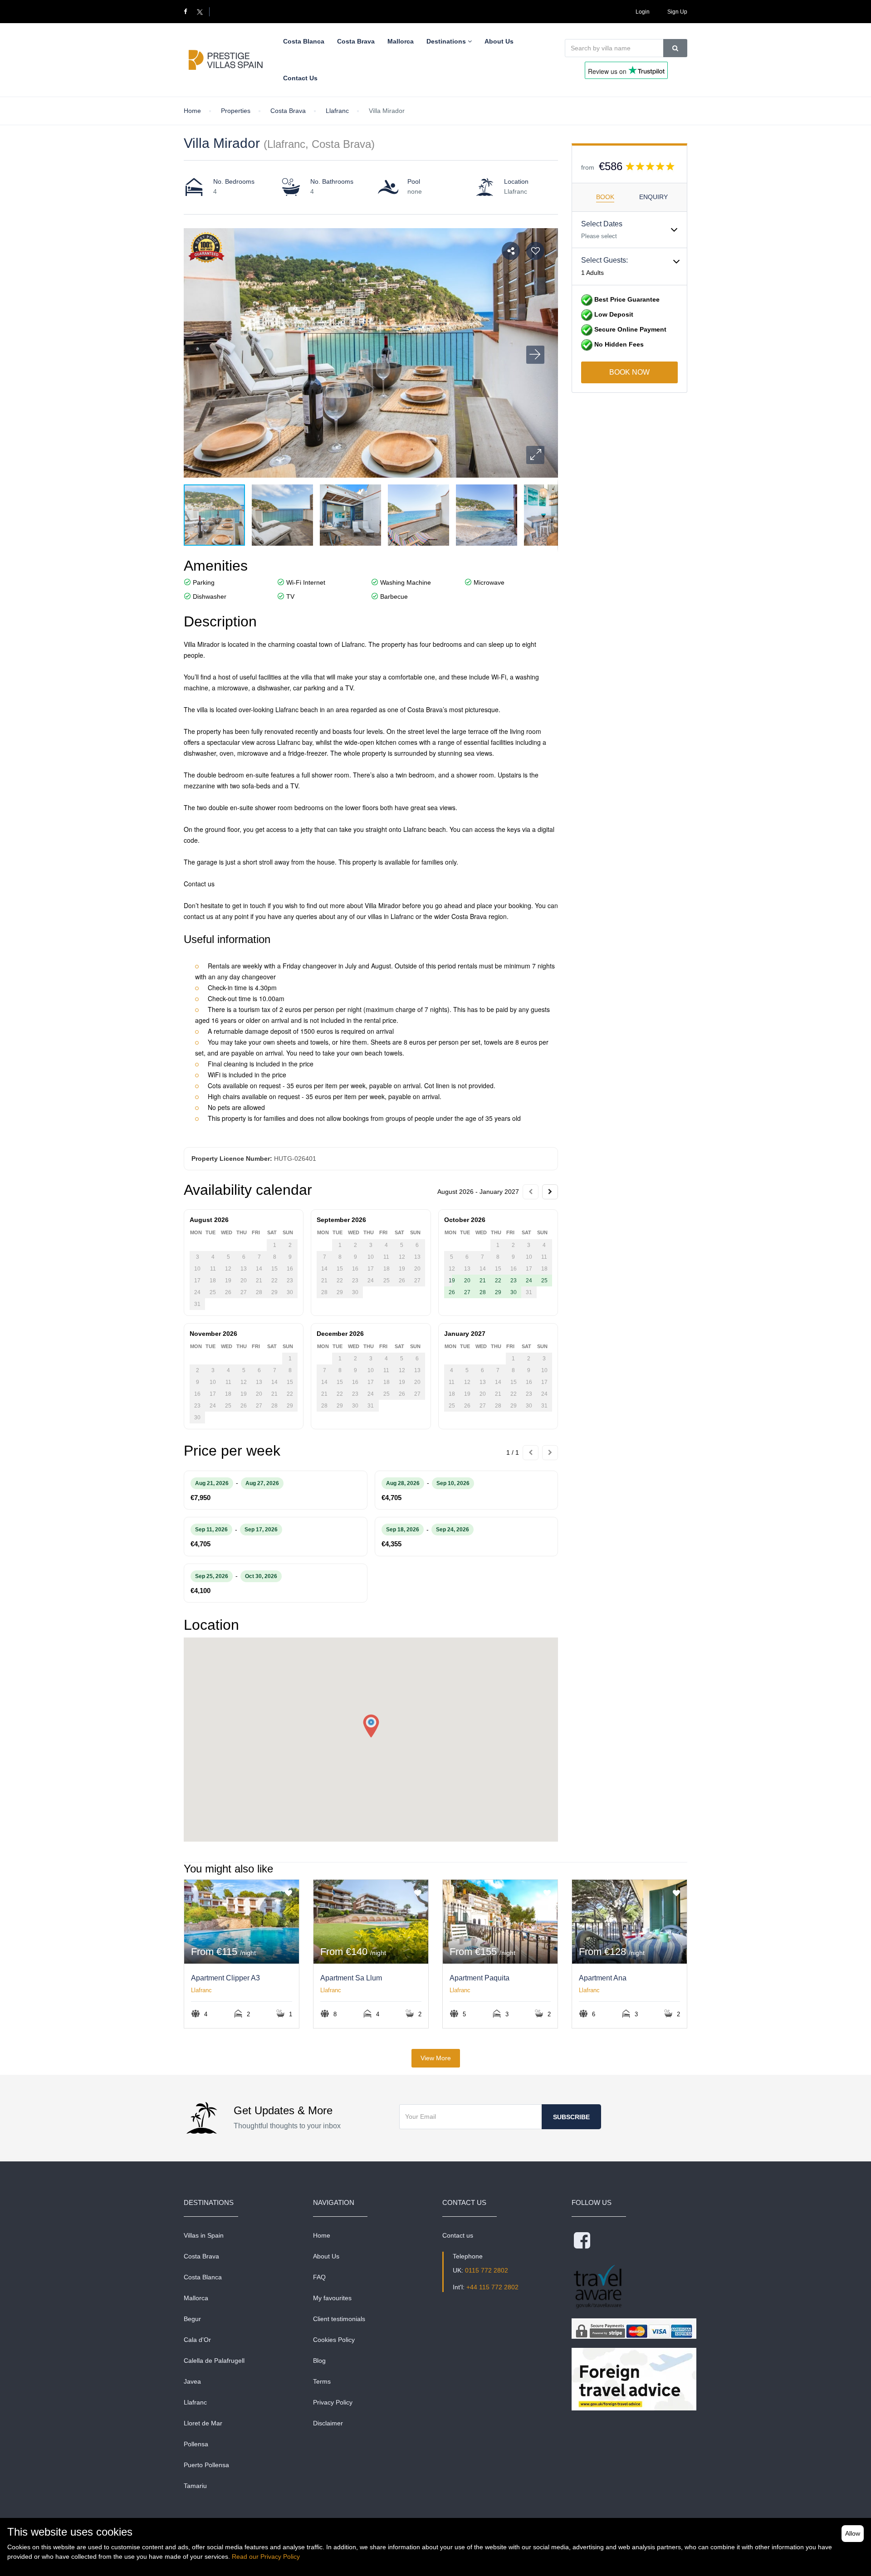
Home (322, 2235)
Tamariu (195, 2486)
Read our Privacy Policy (266, 2556)
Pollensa (196, 2444)
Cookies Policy (334, 2340)
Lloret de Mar (203, 2423)
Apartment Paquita (480, 1978)
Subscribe (571, 2117)
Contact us (458, 2235)
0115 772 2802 (487, 2270)
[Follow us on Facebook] (189, 12)
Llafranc (201, 1990)
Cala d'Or (197, 2340)
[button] (535, 455)
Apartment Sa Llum (351, 1978)
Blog (319, 2361)
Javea (192, 2381)
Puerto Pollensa (206, 2465)
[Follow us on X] (200, 12)
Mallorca (196, 2298)
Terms (322, 2381)
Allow (853, 2533)
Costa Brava (201, 2256)
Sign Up (677, 12)
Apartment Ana (603, 1978)
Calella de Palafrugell (214, 2361)
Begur (192, 2319)
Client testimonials (339, 2319)
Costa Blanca (203, 2277)
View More (436, 2058)
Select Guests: (604, 260)
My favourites (332, 2298)
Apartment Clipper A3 (225, 1978)
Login (643, 12)
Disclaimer (328, 2423)
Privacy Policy (333, 2402)
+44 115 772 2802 (492, 2287)
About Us (326, 2256)
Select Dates (602, 224)
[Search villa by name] (675, 48)
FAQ (319, 2277)
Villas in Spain (204, 2235)
